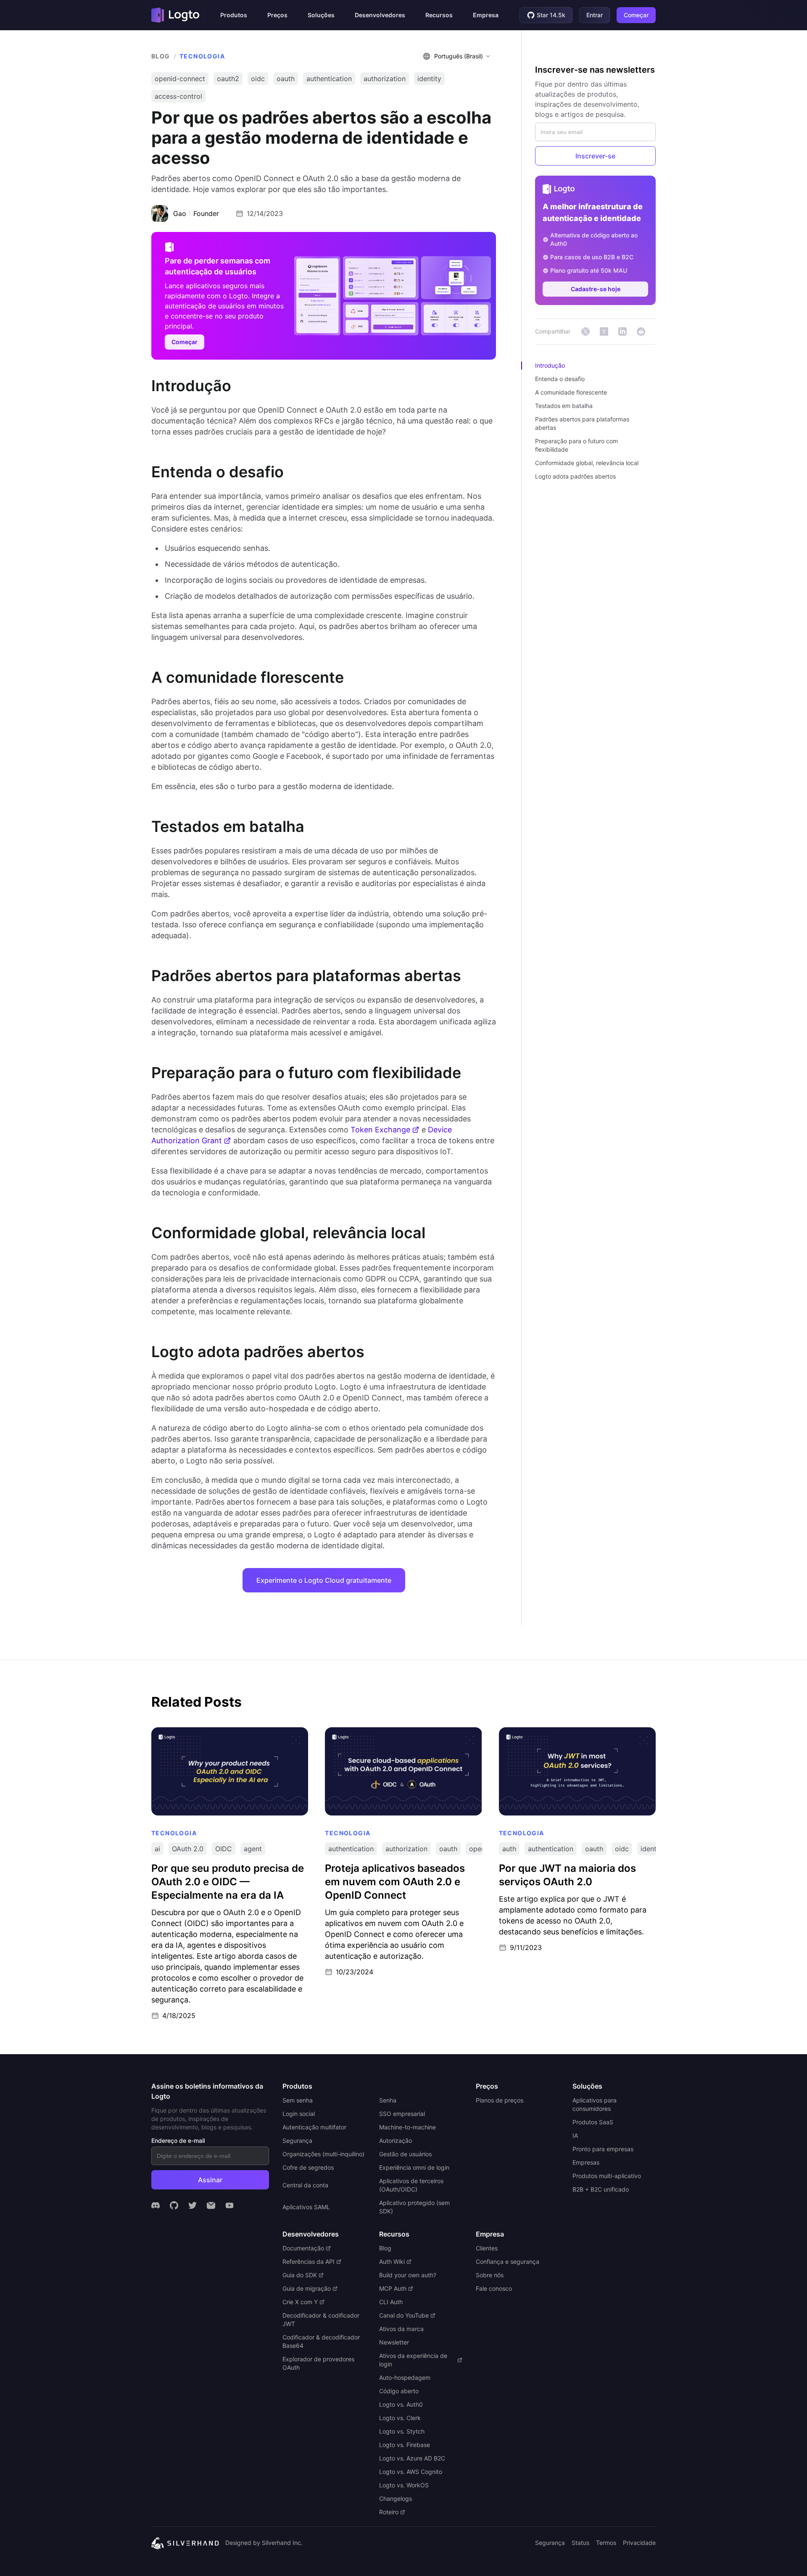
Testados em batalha (564, 406)
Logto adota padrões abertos (575, 476)
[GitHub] (174, 2205)
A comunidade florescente (571, 392)
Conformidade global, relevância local (587, 463)
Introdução (550, 365)
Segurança (550, 2543)
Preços (277, 15)
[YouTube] (229, 2205)
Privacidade (639, 2543)
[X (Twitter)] (193, 2205)
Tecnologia (202, 56)
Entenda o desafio (560, 379)
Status (580, 2543)
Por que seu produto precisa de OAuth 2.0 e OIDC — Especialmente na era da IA (222, 1736)
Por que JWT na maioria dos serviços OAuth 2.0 (575, 1731)
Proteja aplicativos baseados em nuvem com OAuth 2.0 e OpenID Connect (396, 1736)
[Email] (211, 2205)
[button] (234, 15)
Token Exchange (380, 1130)
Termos (606, 2543)
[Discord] (156, 2205)
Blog (161, 56)
